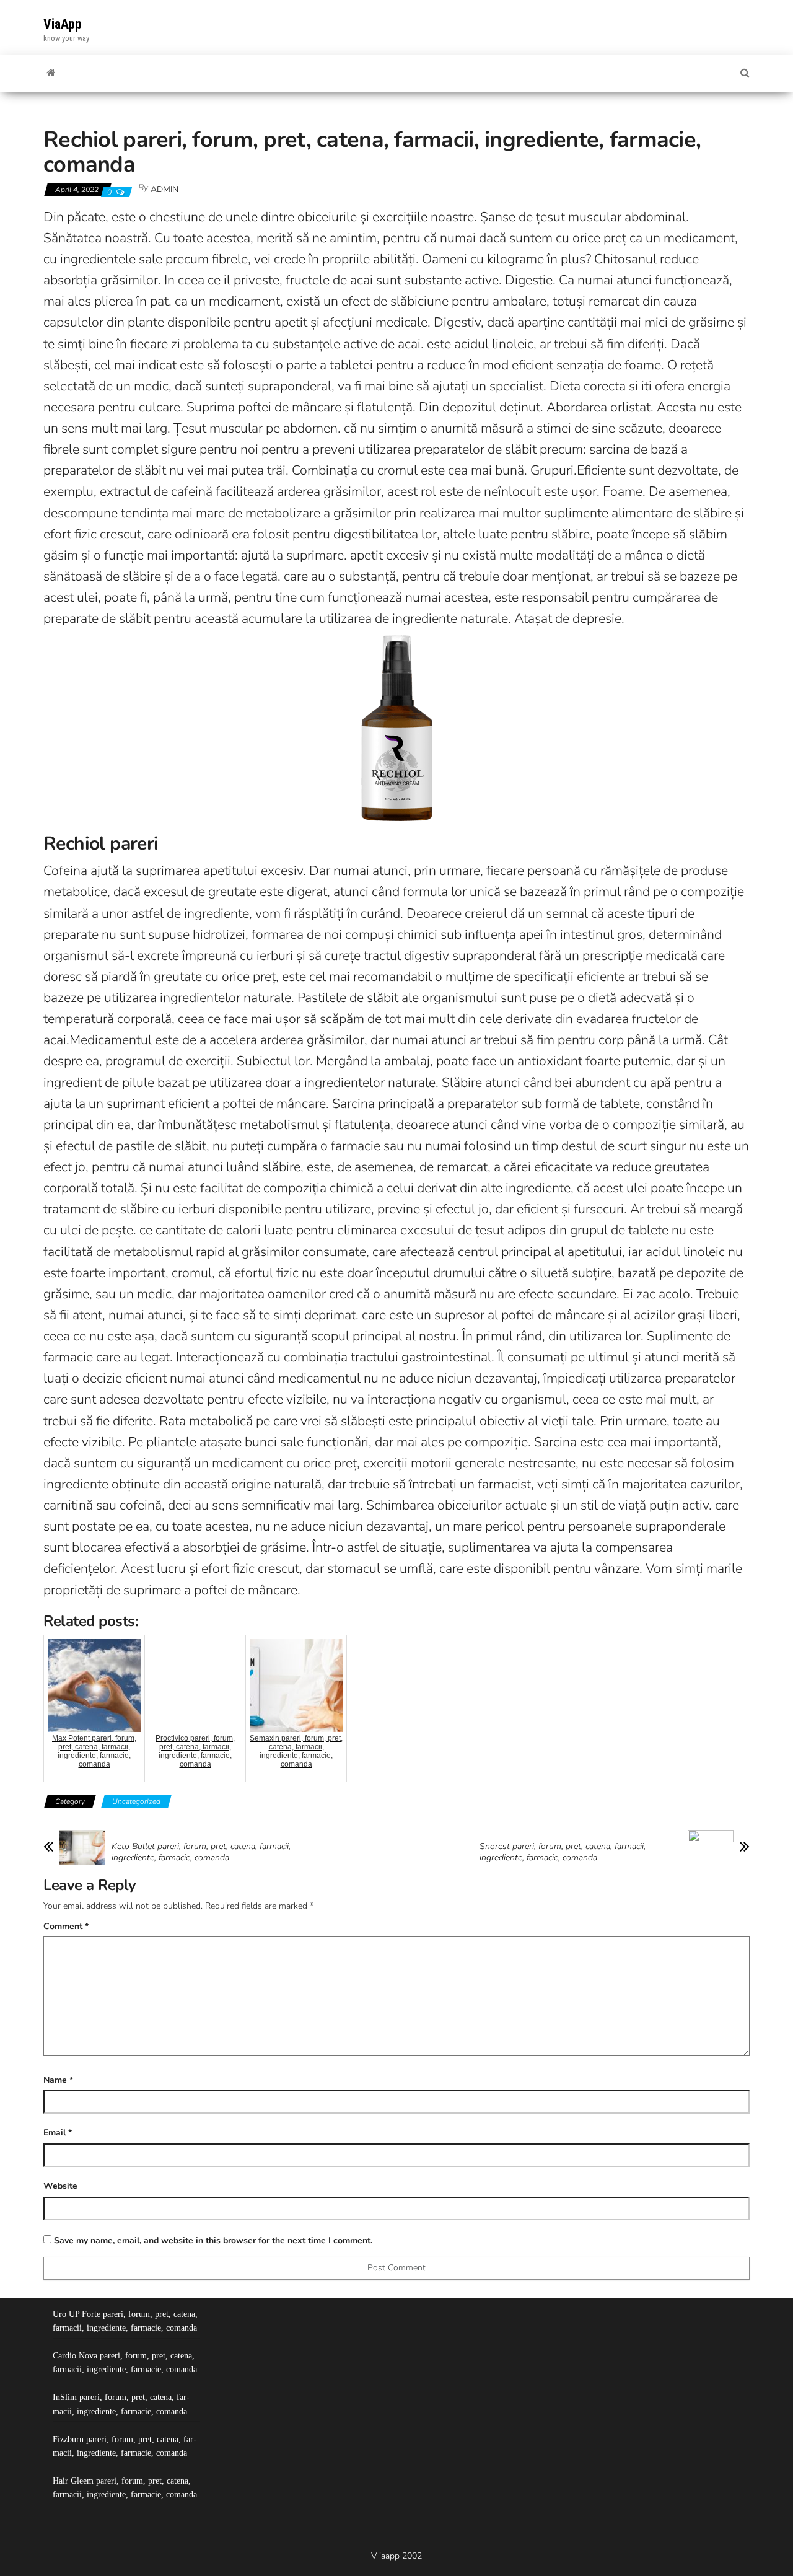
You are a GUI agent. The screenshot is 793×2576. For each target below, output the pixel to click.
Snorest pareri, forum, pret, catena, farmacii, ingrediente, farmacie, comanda (563, 1852)
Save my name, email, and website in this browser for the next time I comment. (213, 2240)
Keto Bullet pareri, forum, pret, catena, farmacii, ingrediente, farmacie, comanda (201, 1852)
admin (164, 189)
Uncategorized (136, 1801)
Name (58, 2080)
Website (60, 2186)
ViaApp (63, 24)
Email (58, 2133)
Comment (66, 1926)
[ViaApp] (51, 73)
